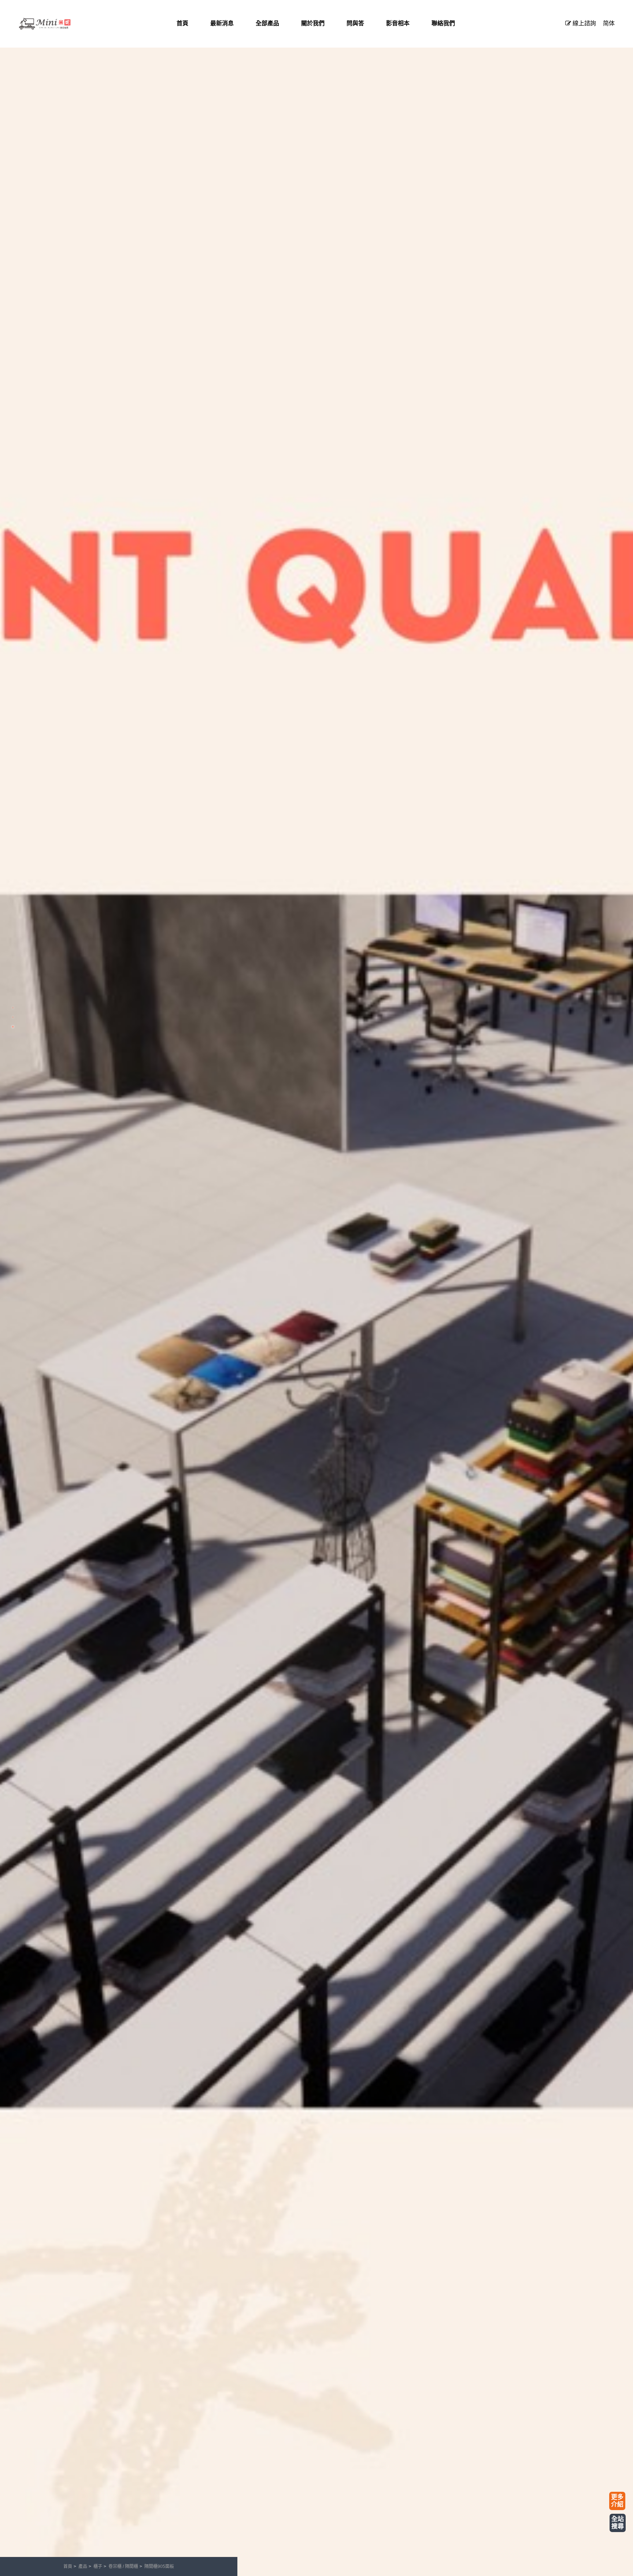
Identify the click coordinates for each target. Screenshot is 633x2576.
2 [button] (13, 1017)
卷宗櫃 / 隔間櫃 (123, 2566)
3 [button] (13, 1027)
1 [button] (13, 1008)
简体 (609, 23)
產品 (83, 2566)
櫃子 (98, 2566)
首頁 (68, 2566)
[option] (316, 1288)
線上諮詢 (584, 23)
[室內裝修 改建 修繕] (55, 24)
